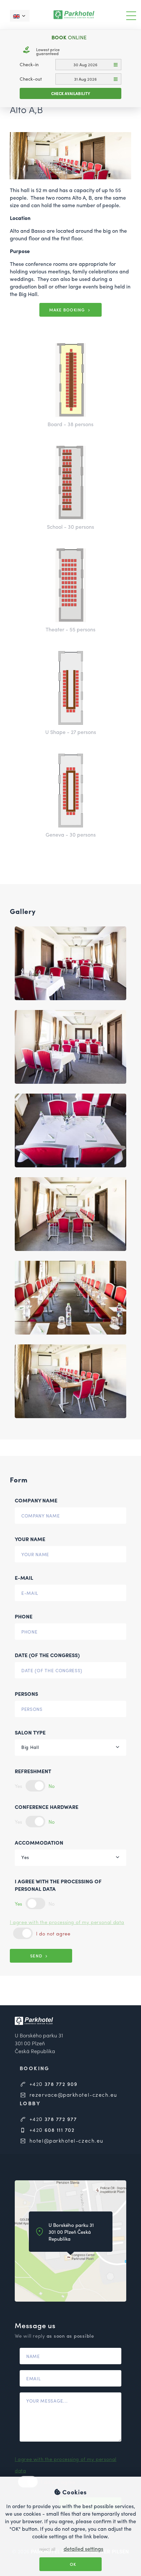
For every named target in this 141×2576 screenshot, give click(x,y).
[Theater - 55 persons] (70, 585)
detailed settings (83, 2549)
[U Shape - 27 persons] (70, 688)
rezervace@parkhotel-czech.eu (72, 2095)
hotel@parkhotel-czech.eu (66, 2140)
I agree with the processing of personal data (58, 1885)
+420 (52, 2084)
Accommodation (39, 1843)
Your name (30, 1539)
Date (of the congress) (47, 1655)
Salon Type (30, 1732)
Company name (36, 1500)
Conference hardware (47, 1807)
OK (72, 2564)
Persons (26, 1694)
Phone (24, 1616)
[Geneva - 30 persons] (70, 791)
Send (37, 1956)
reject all (47, 2549)
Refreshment (33, 1771)
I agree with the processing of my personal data (67, 1922)
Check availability (71, 93)
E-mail (24, 1578)
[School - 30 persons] (70, 483)
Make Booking (68, 310)
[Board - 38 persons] (70, 380)
